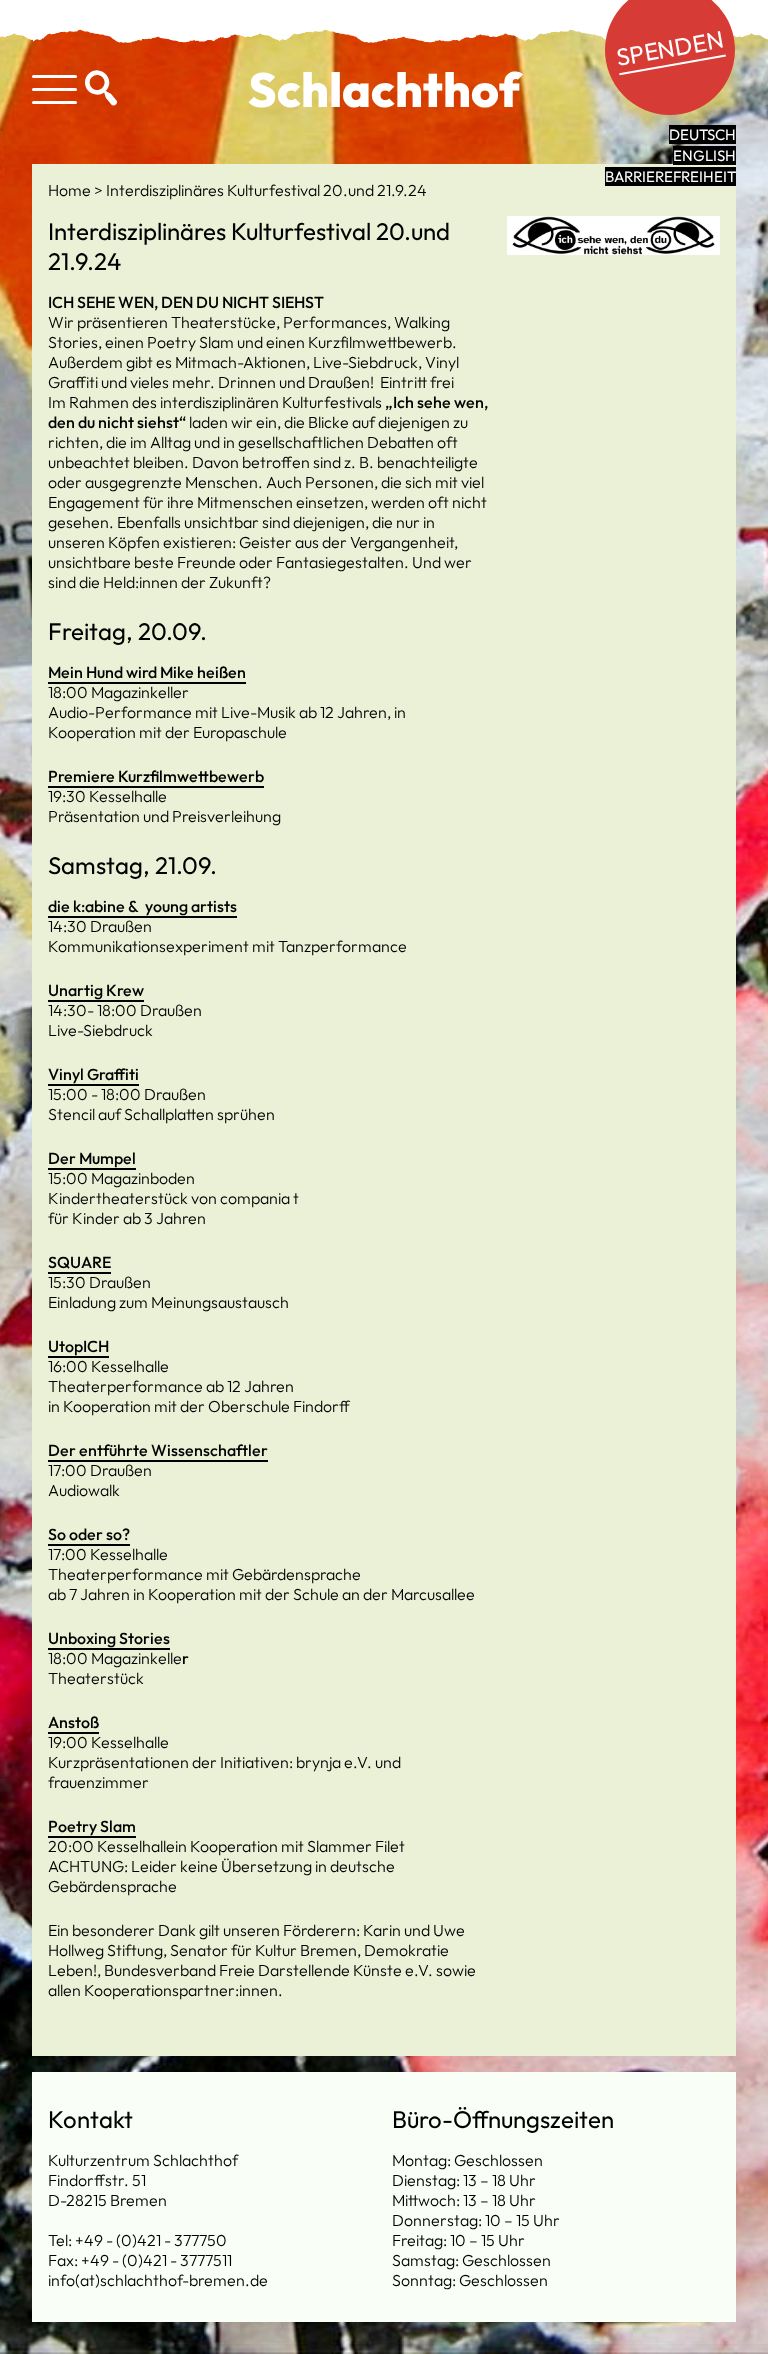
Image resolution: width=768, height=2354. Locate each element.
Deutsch (702, 134)
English (704, 155)
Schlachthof (384, 89)
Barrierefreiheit (670, 176)
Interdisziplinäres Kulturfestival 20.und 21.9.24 (266, 190)
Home (71, 190)
